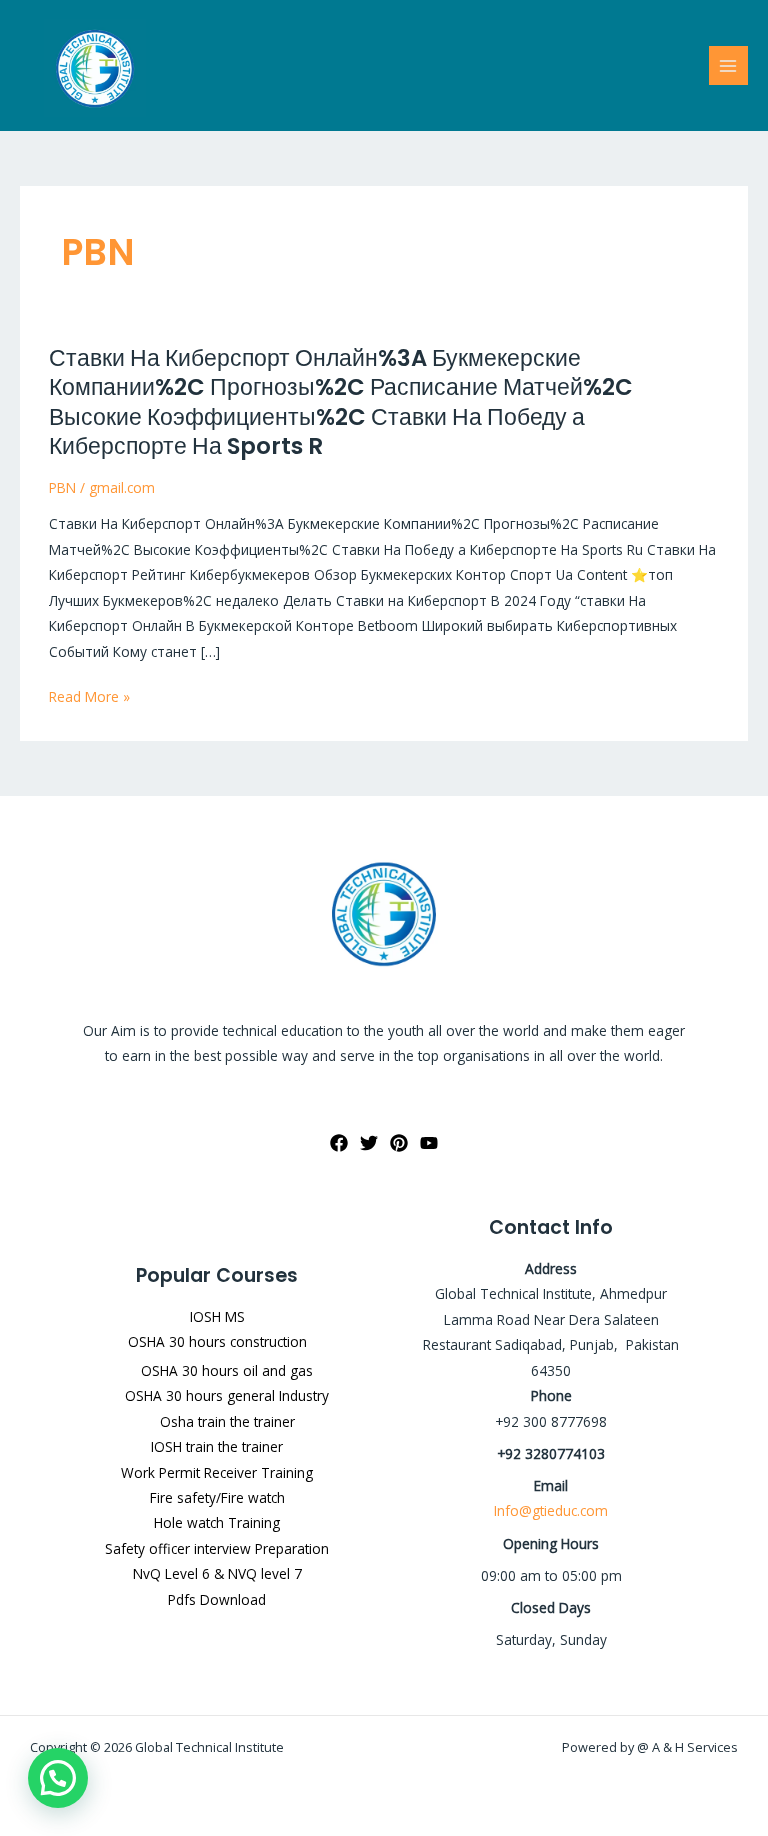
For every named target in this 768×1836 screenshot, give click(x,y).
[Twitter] (369, 1143)
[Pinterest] (399, 1143)
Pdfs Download (217, 1599)
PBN (62, 487)
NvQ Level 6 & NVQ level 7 (217, 1573)
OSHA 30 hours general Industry (227, 1395)
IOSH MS (217, 1316)
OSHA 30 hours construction (217, 1341)
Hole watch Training (217, 1522)
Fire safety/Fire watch (217, 1497)
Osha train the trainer (227, 1421)
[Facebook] (339, 1143)
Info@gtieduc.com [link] (551, 1510)
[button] (58, 1778)
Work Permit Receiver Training (217, 1472)
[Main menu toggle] (728, 65)
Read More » (89, 696)
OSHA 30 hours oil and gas (227, 1370)
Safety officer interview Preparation (217, 1548)
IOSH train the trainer (217, 1446)
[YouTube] (429, 1143)
